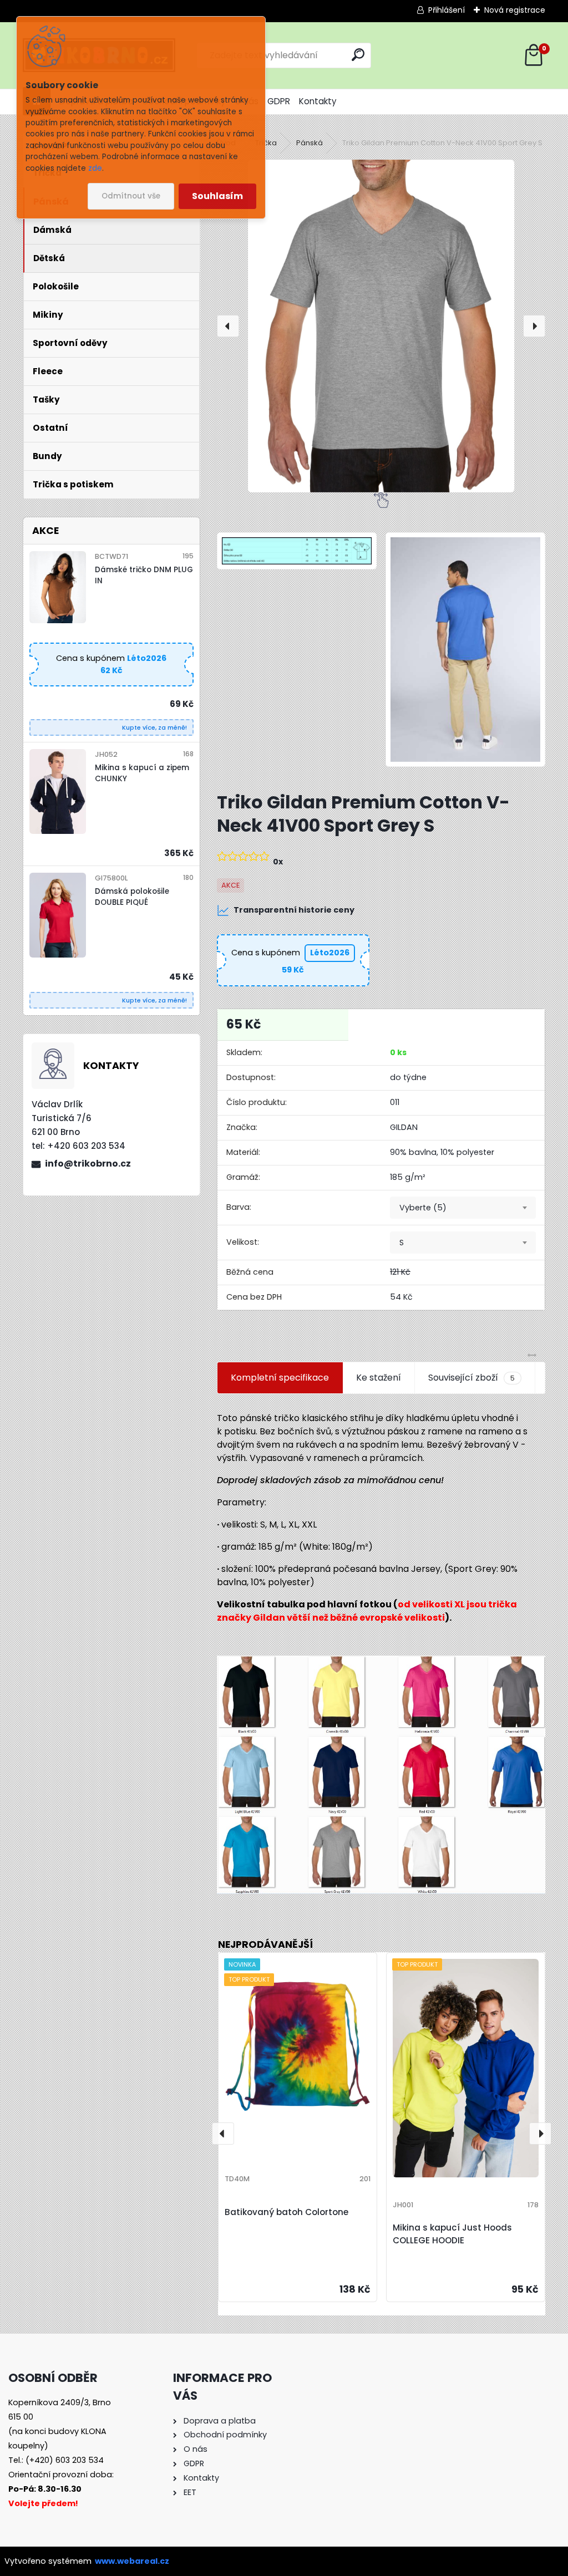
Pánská (310, 143)
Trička (266, 143)
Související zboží (471, 1378)
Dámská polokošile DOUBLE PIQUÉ (132, 897)
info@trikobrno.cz (88, 1164)
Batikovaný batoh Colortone (286, 2212)
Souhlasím (217, 196)
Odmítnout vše (131, 196)
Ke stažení (379, 1378)
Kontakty (318, 101)
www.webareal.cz (132, 2561)
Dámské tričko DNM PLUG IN (144, 575)
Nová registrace (515, 10)
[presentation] (228, 326)
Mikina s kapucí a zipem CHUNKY (142, 773)
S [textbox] (402, 1243)
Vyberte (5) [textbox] (423, 1208)
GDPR (279, 101)
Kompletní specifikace (280, 1378)
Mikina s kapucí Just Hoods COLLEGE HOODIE (452, 2234)
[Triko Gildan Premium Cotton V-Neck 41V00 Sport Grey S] (381, 326)
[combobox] (463, 1208)
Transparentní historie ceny (294, 910)
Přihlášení (447, 10)
